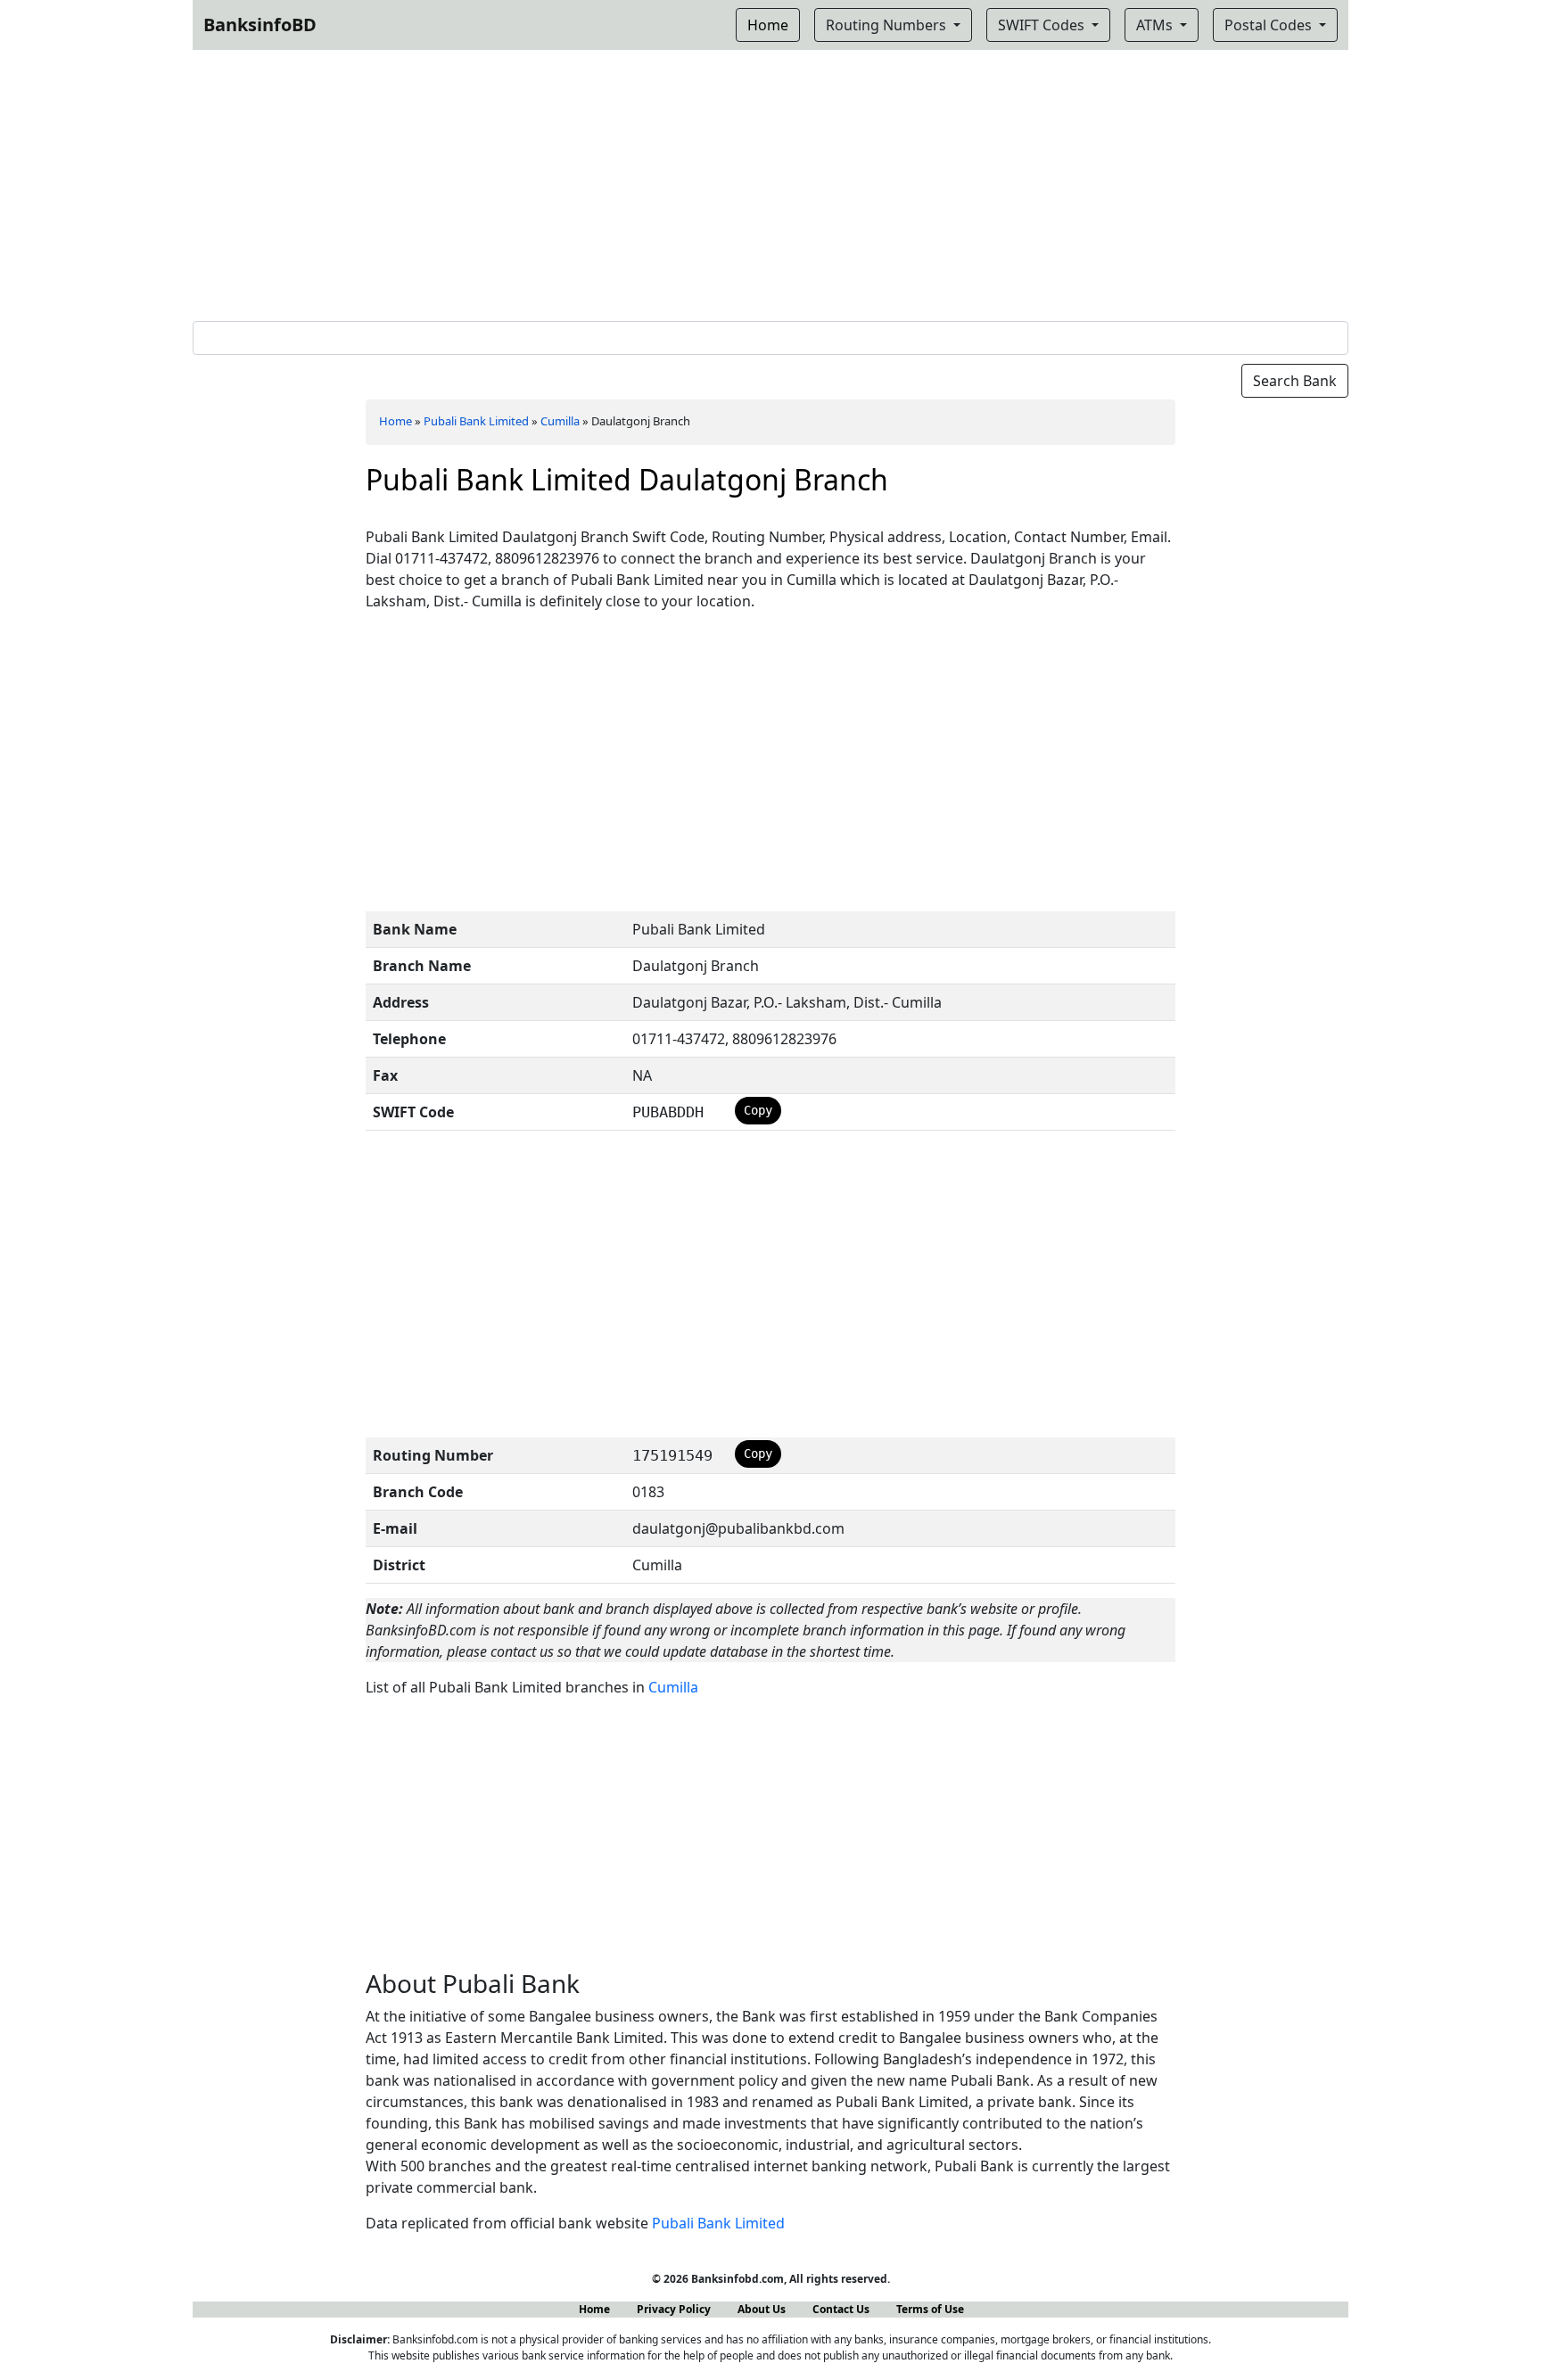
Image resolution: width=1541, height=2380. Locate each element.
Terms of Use (930, 2309)
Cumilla (560, 421)
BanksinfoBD (260, 25)
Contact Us (841, 2309)
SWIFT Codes (1043, 25)
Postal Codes (1270, 25)
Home (396, 421)
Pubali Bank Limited (476, 421)
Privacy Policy (674, 2309)
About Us (762, 2309)
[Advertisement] (770, 182)
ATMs (1156, 25)
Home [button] (768, 25)
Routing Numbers (888, 25)
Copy (758, 1110)
